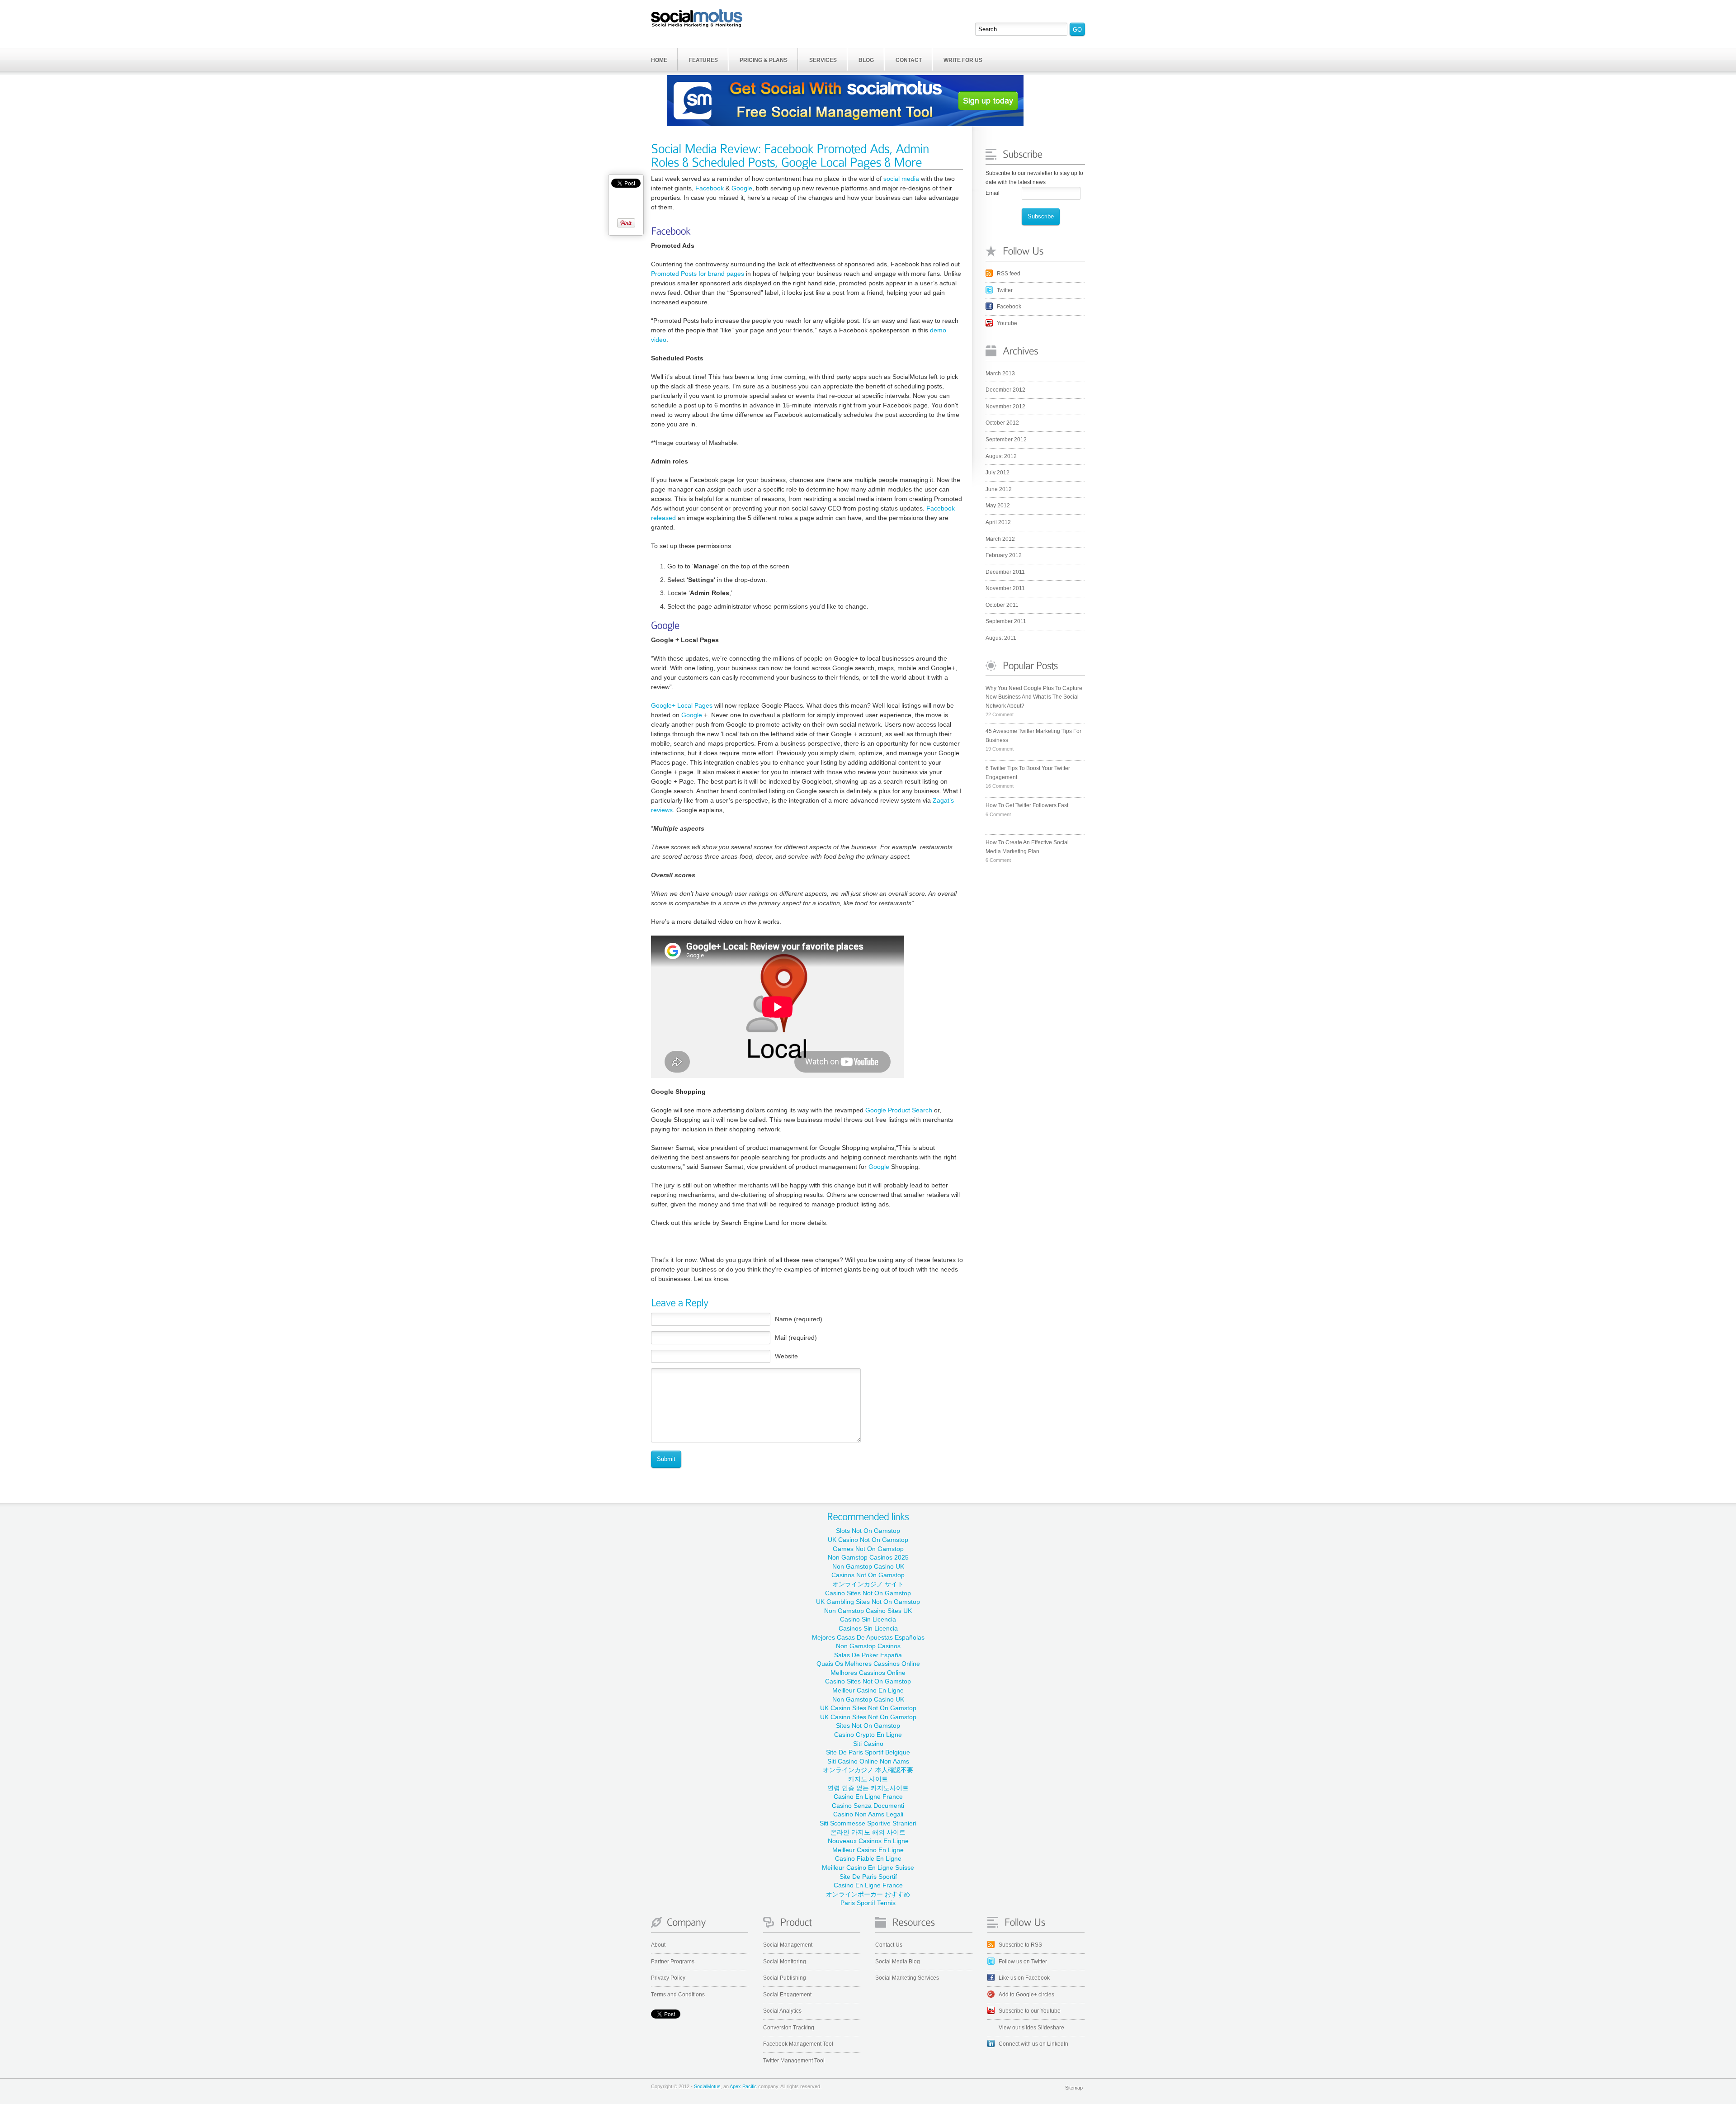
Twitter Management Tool (794, 2061)
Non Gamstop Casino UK (868, 1566)
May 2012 (998, 506)
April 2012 (998, 522)
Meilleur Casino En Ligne (868, 1690)
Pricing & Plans (764, 60)
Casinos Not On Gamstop (868, 1575)
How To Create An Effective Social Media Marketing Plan (1027, 847)
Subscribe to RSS (1020, 1945)
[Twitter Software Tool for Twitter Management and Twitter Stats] (924, 1925)
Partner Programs (673, 1962)
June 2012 (999, 489)
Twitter (1005, 290)
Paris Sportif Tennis (868, 1903)
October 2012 (1002, 423)
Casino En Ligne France (868, 1797)
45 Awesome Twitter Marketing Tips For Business (1033, 736)
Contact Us (889, 1945)
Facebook (1009, 307)
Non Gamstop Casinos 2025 (868, 1557)
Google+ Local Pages (682, 705)
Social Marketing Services (907, 1978)
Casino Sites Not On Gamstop (868, 1593)
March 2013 (1000, 374)
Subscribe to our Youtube (1030, 2011)
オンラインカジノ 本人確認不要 (868, 1770)
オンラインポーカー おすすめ (868, 1894)
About (658, 1945)
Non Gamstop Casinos (868, 1646)
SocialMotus (707, 2086)
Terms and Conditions (678, 1995)
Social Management (788, 1945)
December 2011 (1005, 572)
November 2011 (1005, 588)
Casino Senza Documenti (868, 1806)
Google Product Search (899, 1110)
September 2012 (1006, 440)
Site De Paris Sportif (868, 1877)
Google (742, 188)
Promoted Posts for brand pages (698, 274)
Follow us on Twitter (1023, 1962)
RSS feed (1009, 274)
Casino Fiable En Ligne (868, 1858)
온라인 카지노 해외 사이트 (868, 1832)
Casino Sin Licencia (868, 1619)
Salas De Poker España (868, 1655)
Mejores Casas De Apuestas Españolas (868, 1637)
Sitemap (1074, 2088)
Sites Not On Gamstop (868, 1726)
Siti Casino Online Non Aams (868, 1761)
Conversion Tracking (789, 2028)
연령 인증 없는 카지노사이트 (868, 1788)
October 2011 (1002, 605)
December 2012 (1005, 390)
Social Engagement (787, 1995)
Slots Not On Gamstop (868, 1531)
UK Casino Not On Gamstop (868, 1540)
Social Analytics (782, 2011)
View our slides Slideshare (1031, 2028)
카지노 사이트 (868, 1779)
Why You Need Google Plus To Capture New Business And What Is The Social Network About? (1034, 697)
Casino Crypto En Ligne (868, 1735)
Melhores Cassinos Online (868, 1673)
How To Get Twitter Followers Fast (1027, 805)
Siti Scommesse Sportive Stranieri (868, 1823)
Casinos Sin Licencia (868, 1628)
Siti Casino (868, 1744)
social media (901, 179)
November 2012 (1005, 407)
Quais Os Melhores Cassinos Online (868, 1664)
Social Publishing (785, 1978)
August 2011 (1001, 638)
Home (659, 60)
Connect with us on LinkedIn (1033, 2044)
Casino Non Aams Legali (868, 1814)
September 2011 (1006, 621)
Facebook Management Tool (798, 2044)
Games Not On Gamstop (868, 1549)
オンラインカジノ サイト (868, 1584)
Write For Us (963, 60)
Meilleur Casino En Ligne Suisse (868, 1868)
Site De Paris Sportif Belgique (868, 1752)
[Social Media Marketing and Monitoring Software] (697, 18)
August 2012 (1001, 456)
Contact (909, 60)
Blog (866, 60)
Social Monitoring (785, 1962)
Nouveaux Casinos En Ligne (868, 1841)
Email (993, 193)
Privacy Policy (668, 1978)
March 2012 (1000, 539)
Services (823, 60)
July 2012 (998, 473)
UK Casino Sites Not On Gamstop (868, 1708)
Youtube (1007, 323)
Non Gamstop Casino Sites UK (868, 1611)
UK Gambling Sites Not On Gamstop (868, 1602)
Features (703, 60)
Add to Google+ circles (1026, 1995)
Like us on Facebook (1024, 1978)
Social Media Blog (898, 1962)
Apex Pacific (743, 2086)
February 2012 (1004, 555)
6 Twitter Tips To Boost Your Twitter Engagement (1028, 773)
